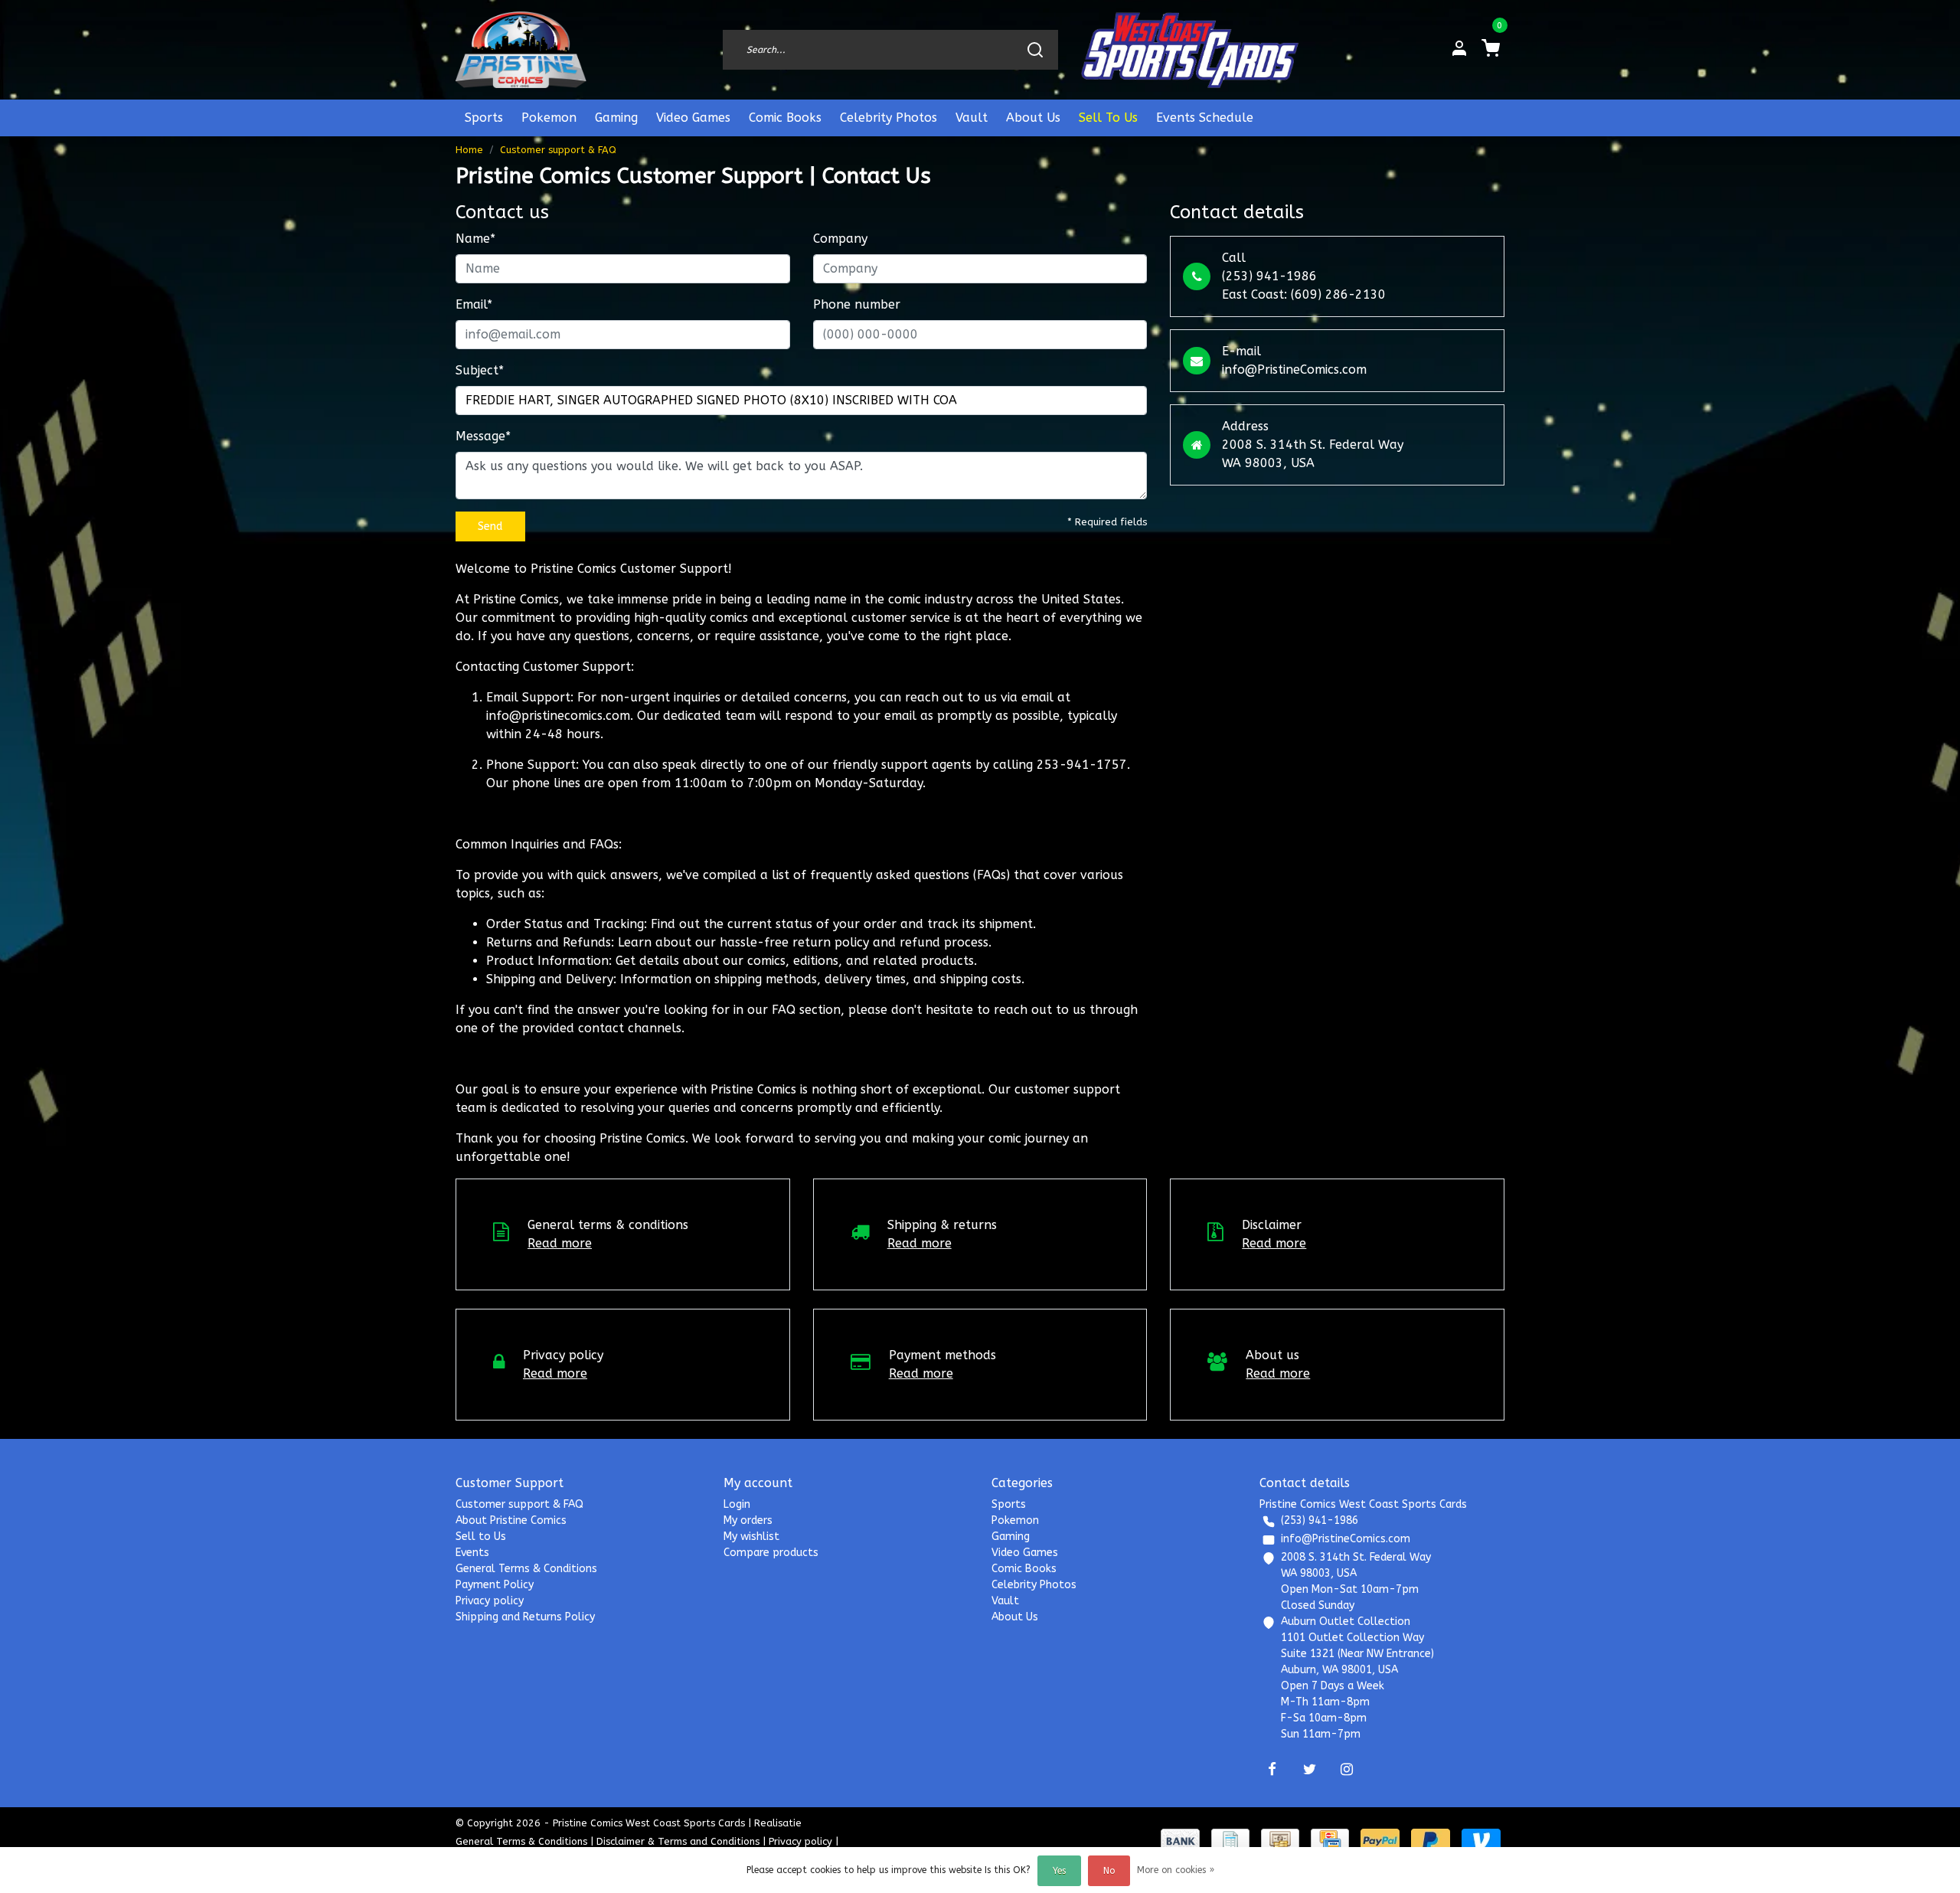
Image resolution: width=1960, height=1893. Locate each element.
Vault (972, 118)
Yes (1059, 1871)
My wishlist (751, 1537)
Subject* (480, 370)
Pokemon (549, 118)
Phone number (857, 304)
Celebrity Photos (889, 118)
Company (840, 239)
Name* (475, 239)
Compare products (771, 1553)
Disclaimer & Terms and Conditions (678, 1841)
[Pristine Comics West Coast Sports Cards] (521, 50)
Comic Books (785, 118)
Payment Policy (495, 1585)
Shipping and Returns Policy (525, 1617)
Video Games (693, 118)
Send (490, 526)
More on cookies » (1176, 1870)
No (1109, 1871)
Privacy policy (490, 1601)
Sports (484, 118)
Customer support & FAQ (558, 150)
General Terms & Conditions (526, 1569)
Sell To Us (1108, 118)
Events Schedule (1205, 118)
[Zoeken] (1035, 50)
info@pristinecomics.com (558, 716)
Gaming (616, 118)
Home (469, 150)
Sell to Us (481, 1537)
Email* (474, 304)
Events (472, 1553)
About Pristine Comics (511, 1520)
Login (737, 1504)
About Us (1033, 118)
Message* (483, 436)
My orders (748, 1520)
